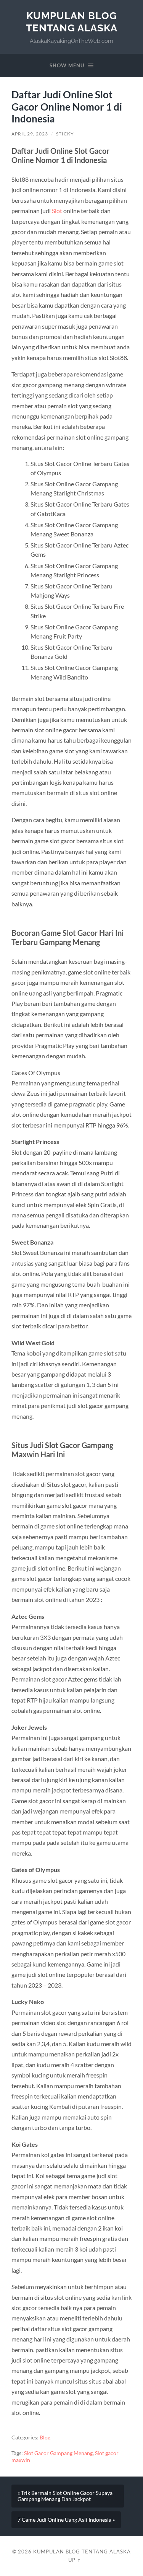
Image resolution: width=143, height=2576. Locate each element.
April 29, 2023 (30, 134)
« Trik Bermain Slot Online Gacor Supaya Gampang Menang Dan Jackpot (65, 2496)
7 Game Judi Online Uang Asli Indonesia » (66, 2520)
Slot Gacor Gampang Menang (58, 2453)
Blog (45, 2438)
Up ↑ (75, 2560)
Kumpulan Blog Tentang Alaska (72, 22)
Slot (57, 211)
